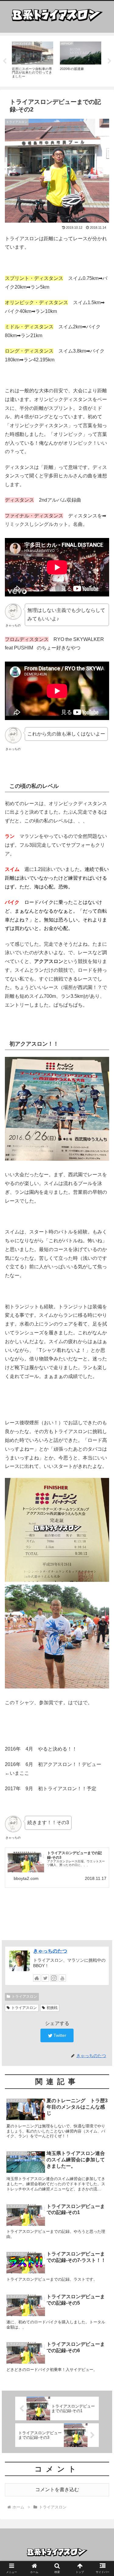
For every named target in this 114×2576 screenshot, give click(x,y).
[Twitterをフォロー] (45, 1978)
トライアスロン (24, 1997)
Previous (5, 61)
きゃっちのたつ (50, 1951)
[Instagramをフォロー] (54, 1978)
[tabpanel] (33, 60)
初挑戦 (52, 2008)
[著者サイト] (37, 1978)
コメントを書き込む (57, 2490)
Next (109, 61)
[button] (102, 1312)
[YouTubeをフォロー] (62, 1978)
